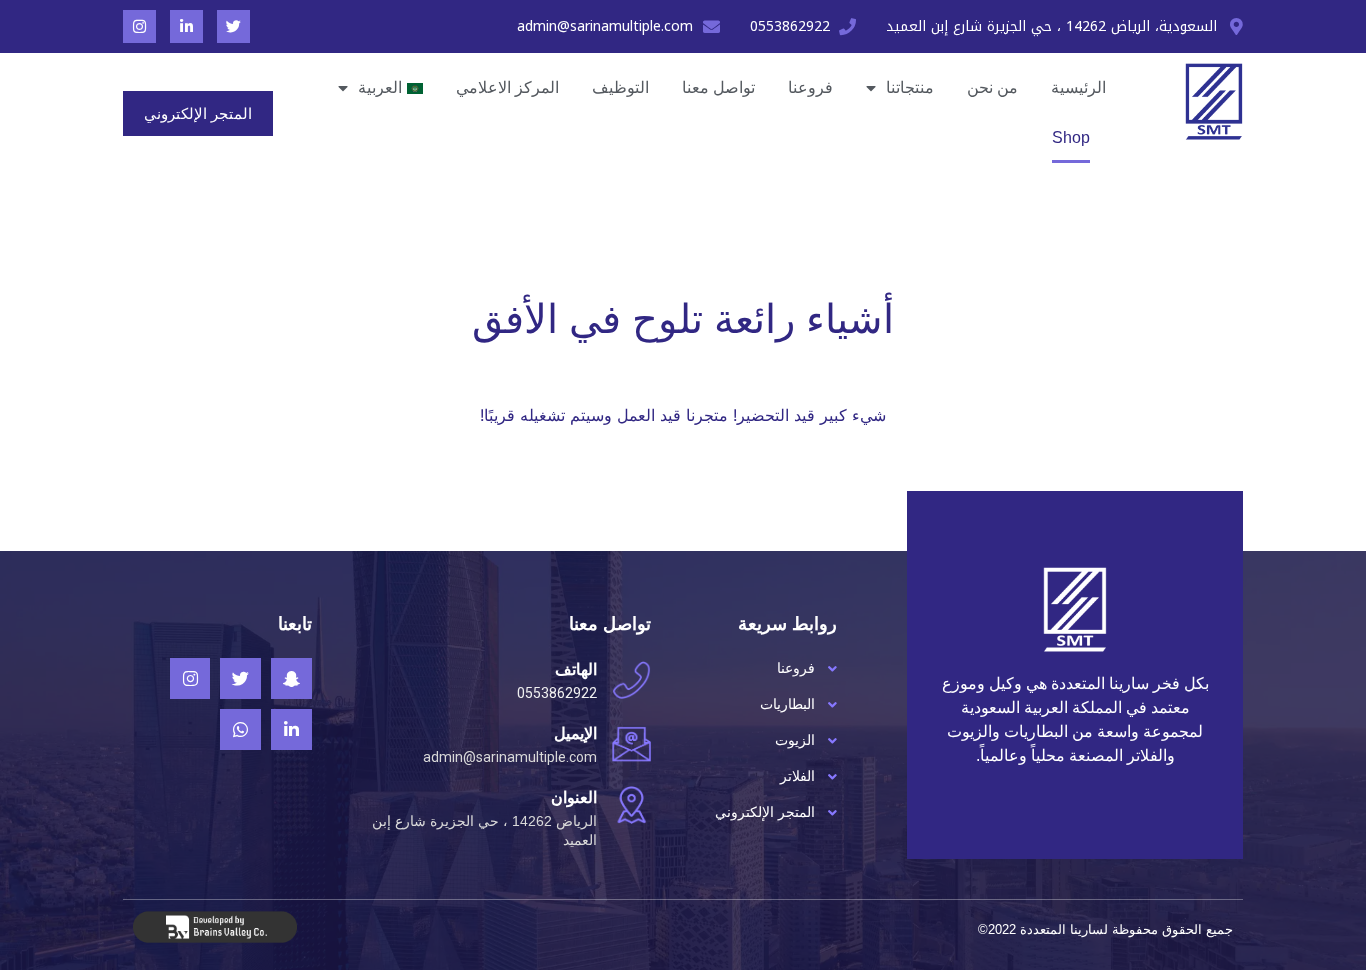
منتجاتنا (910, 87)
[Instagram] (139, 26)
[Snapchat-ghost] (291, 678)
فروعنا (810, 87)
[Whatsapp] (240, 729)
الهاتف (576, 669)
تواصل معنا (718, 87)
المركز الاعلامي (507, 87)
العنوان (574, 797)
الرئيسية (1078, 87)
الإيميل (575, 733)
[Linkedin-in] (186, 26)
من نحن (992, 87)
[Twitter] (233, 26)
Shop (1071, 137)
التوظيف (620, 87)
